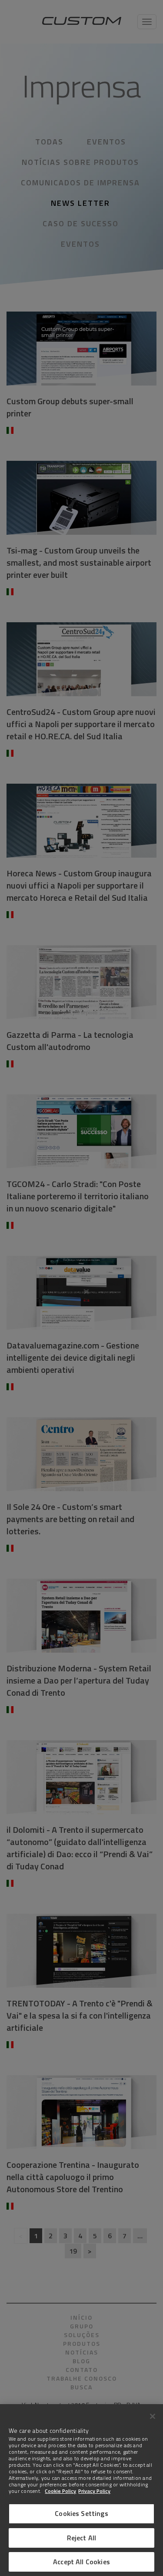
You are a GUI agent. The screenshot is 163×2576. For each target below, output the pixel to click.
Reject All (82, 2538)
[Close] (153, 2416)
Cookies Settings (81, 2513)
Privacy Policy (94, 2491)
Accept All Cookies (81, 2562)
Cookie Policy (60, 2491)
